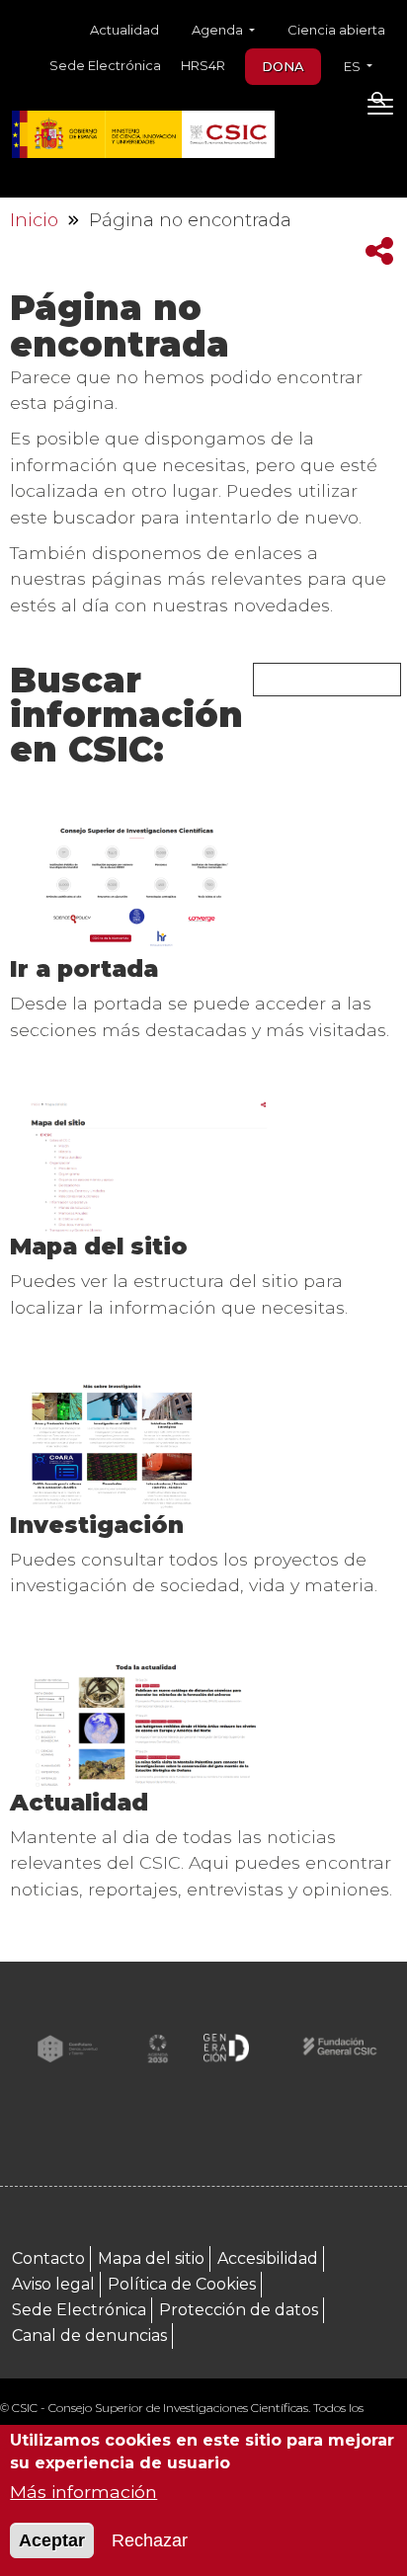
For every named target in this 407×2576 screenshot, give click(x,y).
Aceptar (52, 2540)
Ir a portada (84, 968)
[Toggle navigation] (380, 111)
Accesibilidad (268, 2258)
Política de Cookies (182, 2284)
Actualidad (124, 30)
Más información (83, 2492)
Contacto (48, 2258)
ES (354, 66)
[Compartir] (379, 251)
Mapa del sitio (99, 1246)
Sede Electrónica (105, 65)
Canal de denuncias (89, 2335)
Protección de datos (239, 2310)
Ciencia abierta (336, 30)
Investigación (97, 1525)
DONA (283, 66)
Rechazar (150, 2540)
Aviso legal (53, 2284)
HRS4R (203, 65)
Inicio (34, 220)
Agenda (219, 30)
